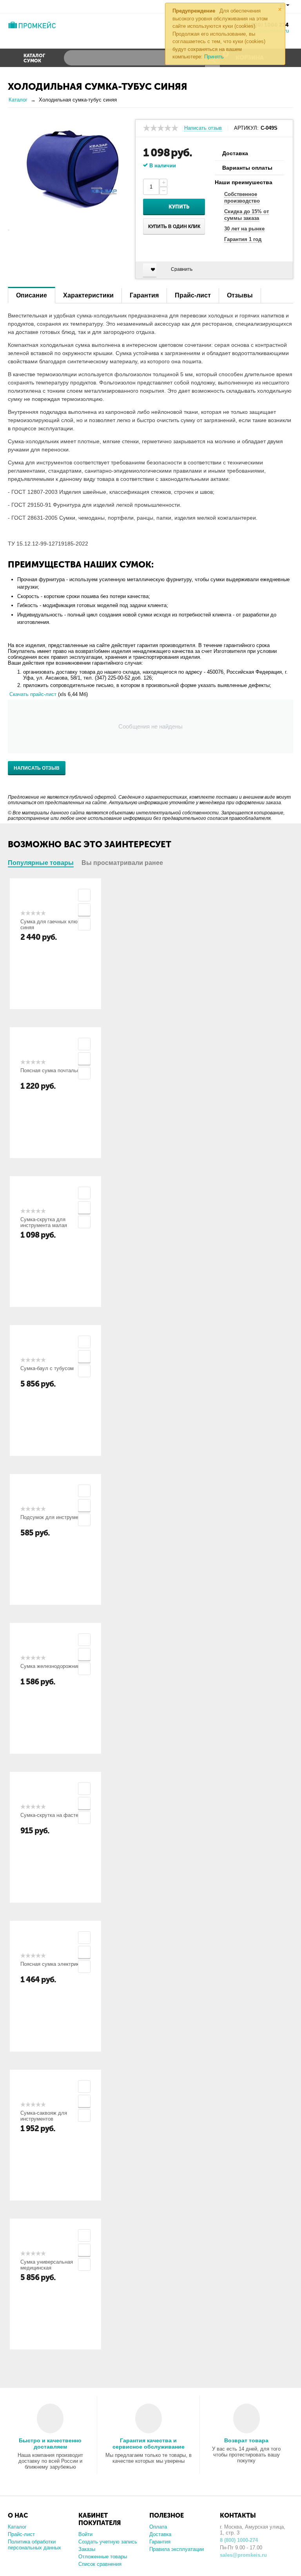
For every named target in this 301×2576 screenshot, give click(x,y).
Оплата (158, 2527)
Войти (85, 2534)
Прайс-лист (21, 2534)
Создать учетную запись (108, 2542)
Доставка (160, 2534)
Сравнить (182, 269)
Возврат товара (246, 2440)
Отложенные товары (103, 2557)
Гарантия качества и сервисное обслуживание (149, 2444)
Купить (179, 207)
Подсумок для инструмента (53, 1517)
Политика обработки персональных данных (34, 2545)
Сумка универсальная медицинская (47, 2265)
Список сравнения (100, 2564)
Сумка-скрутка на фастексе (53, 1815)
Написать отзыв (203, 128)
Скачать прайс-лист (33, 694)
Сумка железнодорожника (51, 1666)
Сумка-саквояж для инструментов (44, 2116)
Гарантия (160, 2542)
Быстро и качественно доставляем (50, 2444)
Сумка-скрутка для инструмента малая (44, 1222)
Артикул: (246, 128)
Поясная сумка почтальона (53, 1070)
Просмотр (84, 895)
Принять (214, 57)
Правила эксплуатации (177, 2549)
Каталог (17, 2527)
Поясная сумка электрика (51, 1964)
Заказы (87, 2549)
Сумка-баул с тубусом (47, 1368)
